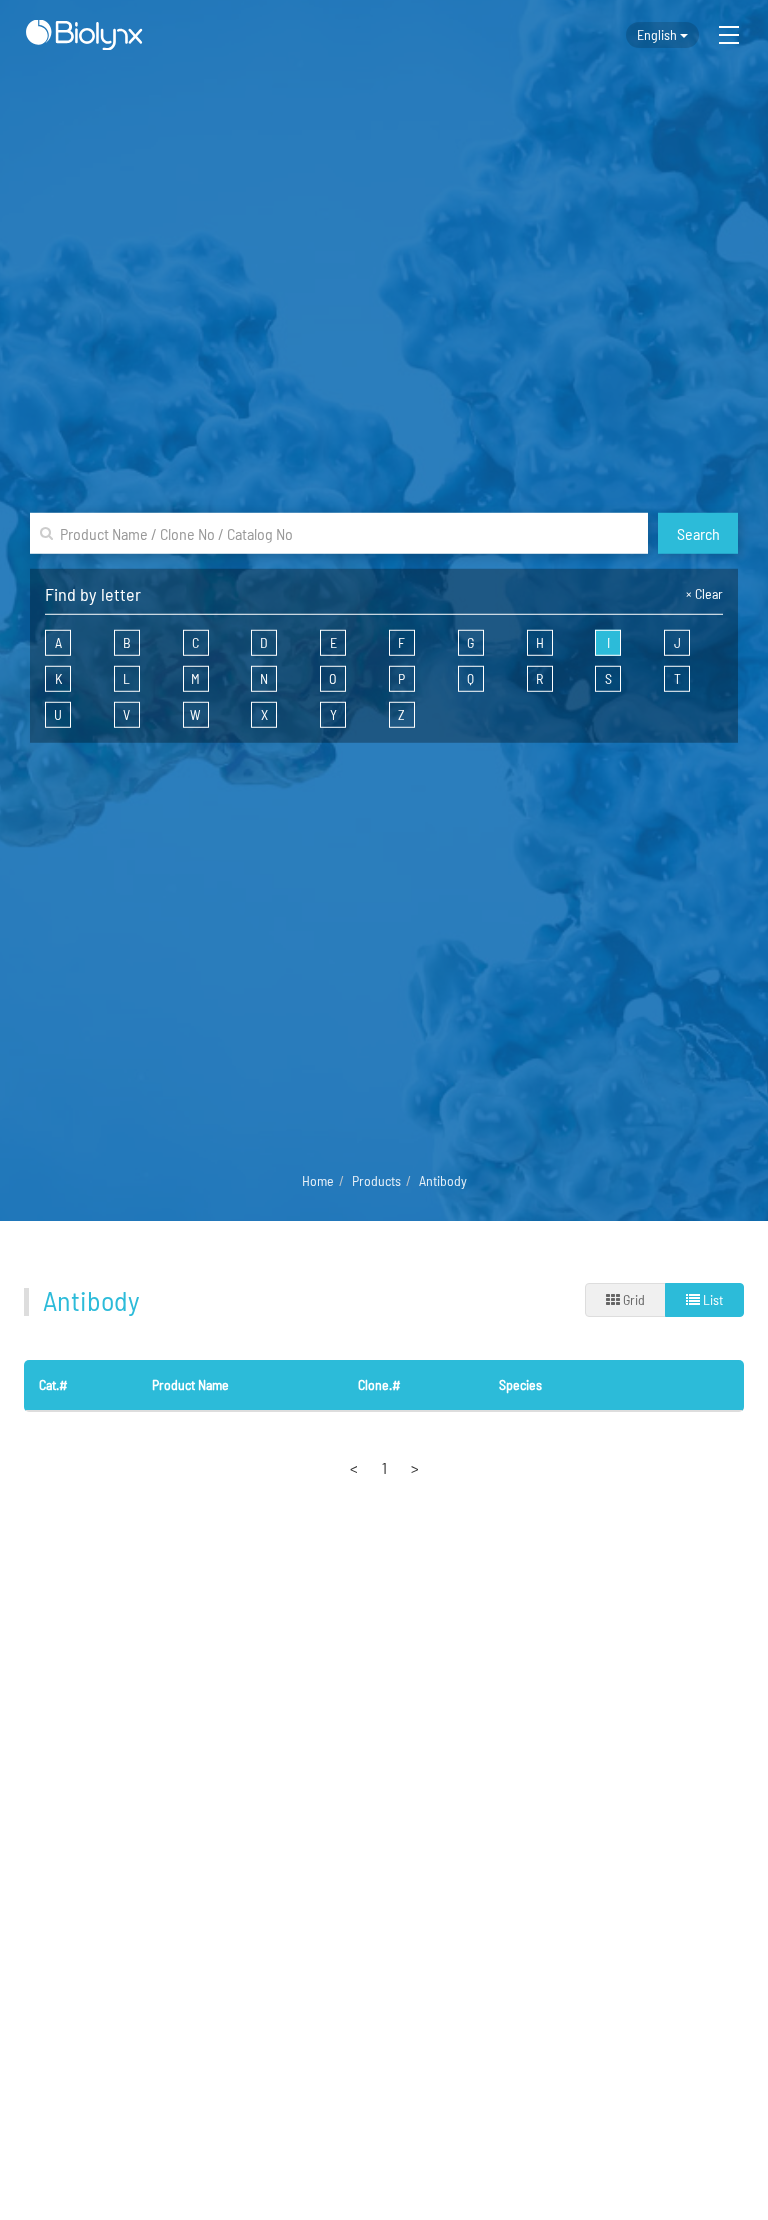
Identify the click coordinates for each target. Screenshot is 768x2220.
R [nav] (539, 678)
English (658, 34)
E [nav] (333, 642)
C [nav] (195, 642)
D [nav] (264, 642)
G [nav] (470, 642)
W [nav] (195, 714)
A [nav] (58, 642)
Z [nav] (401, 714)
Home (318, 1180)
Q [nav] (470, 678)
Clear (704, 593)
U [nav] (58, 714)
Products (376, 1180)
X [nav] (264, 714)
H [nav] (540, 642)
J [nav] (677, 642)
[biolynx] (84, 35)
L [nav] (126, 678)
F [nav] (401, 642)
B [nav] (127, 642)
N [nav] (264, 678)
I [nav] (608, 642)
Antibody (443, 1180)
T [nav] (677, 678)
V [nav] (126, 714)
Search (698, 532)
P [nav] (401, 678)
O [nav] (333, 678)
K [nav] (58, 678)
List (711, 1299)
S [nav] (608, 678)
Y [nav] (333, 714)
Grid (632, 1299)
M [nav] (195, 678)
